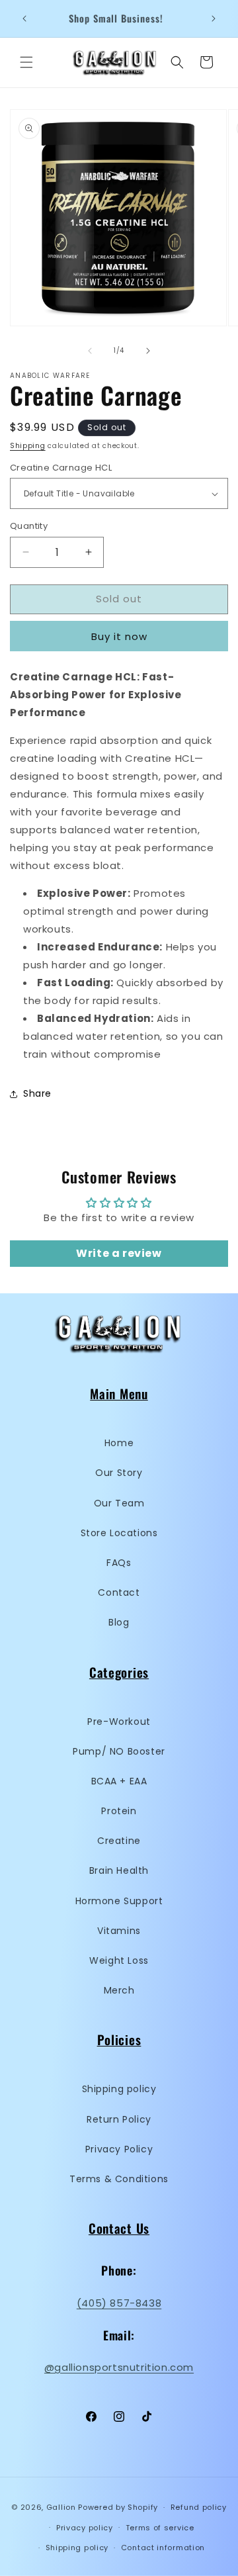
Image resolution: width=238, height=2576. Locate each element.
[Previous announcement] (24, 19)
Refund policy (199, 2507)
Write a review (119, 1253)
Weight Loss (119, 1960)
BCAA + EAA (119, 1781)
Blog (119, 1622)
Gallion (61, 2507)
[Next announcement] (214, 19)
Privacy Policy (119, 2149)
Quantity (29, 526)
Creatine (119, 1841)
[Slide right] (148, 351)
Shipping (28, 446)
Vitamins (119, 1931)
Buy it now (119, 636)
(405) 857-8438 (119, 2303)
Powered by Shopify (118, 2507)
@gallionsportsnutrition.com (119, 2367)
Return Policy (119, 2119)
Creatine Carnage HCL (61, 468)
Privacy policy (85, 2528)
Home (119, 1443)
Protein (119, 1811)
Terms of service (160, 2528)
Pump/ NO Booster (119, 1751)
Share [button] (37, 1093)
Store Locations (119, 1533)
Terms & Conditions (119, 2179)
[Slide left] (90, 351)
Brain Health (119, 1870)
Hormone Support (119, 1901)
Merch (119, 1990)
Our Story (119, 1473)
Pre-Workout (119, 1722)
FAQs (119, 1563)
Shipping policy (119, 2089)
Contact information (163, 2548)
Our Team (119, 1503)
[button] (26, 62)
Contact (119, 1592)
